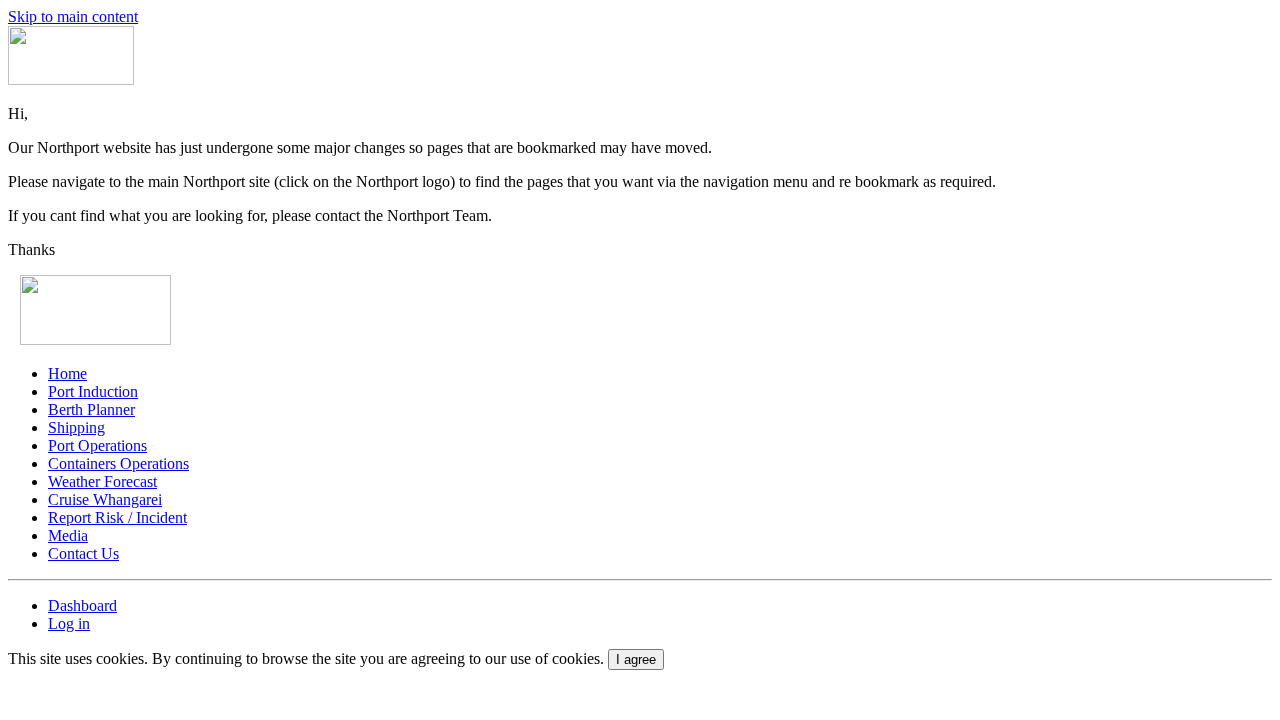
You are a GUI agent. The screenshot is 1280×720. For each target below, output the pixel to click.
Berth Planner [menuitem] (91, 409)
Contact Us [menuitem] (83, 553)
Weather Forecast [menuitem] (102, 481)
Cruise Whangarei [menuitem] (105, 499)
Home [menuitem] (67, 373)
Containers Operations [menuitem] (118, 463)
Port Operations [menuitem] (97, 445)
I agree (636, 659)
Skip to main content (73, 16)
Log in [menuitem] (69, 623)
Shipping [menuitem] (76, 427)
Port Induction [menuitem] (93, 391)
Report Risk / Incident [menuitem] (117, 517)
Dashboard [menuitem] (82, 605)
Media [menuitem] (68, 535)
